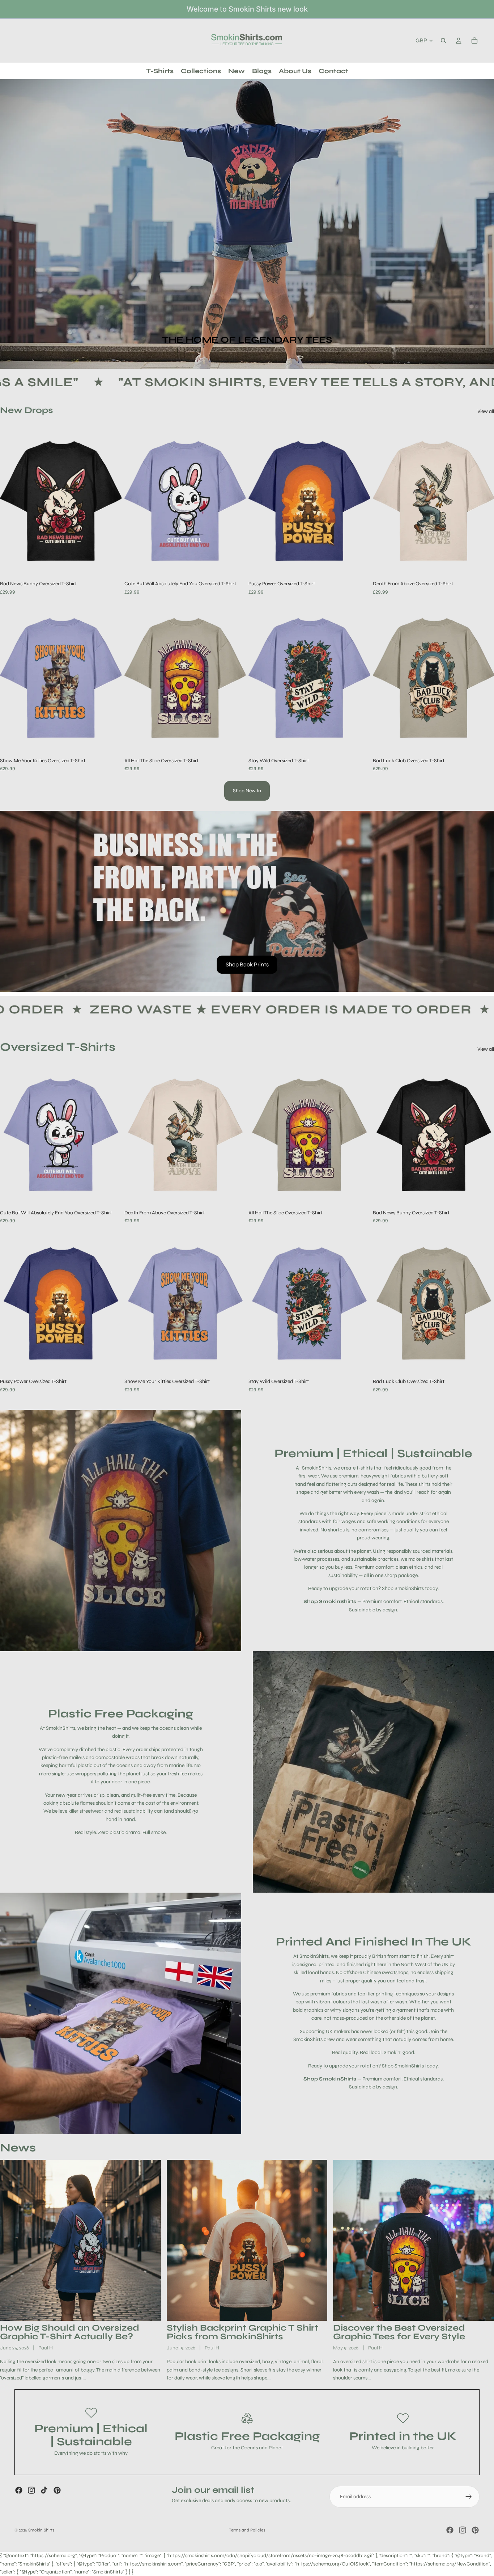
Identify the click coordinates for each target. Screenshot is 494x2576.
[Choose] (110, 566)
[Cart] (474, 41)
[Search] (443, 41)
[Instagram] (31, 2490)
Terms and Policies (247, 2530)
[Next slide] (111, 501)
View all (486, 411)
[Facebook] (19, 2490)
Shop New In (247, 791)
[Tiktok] (44, 2490)
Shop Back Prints (247, 964)
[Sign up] (469, 2497)
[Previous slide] (11, 501)
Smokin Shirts (41, 2530)
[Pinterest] (57, 2490)
